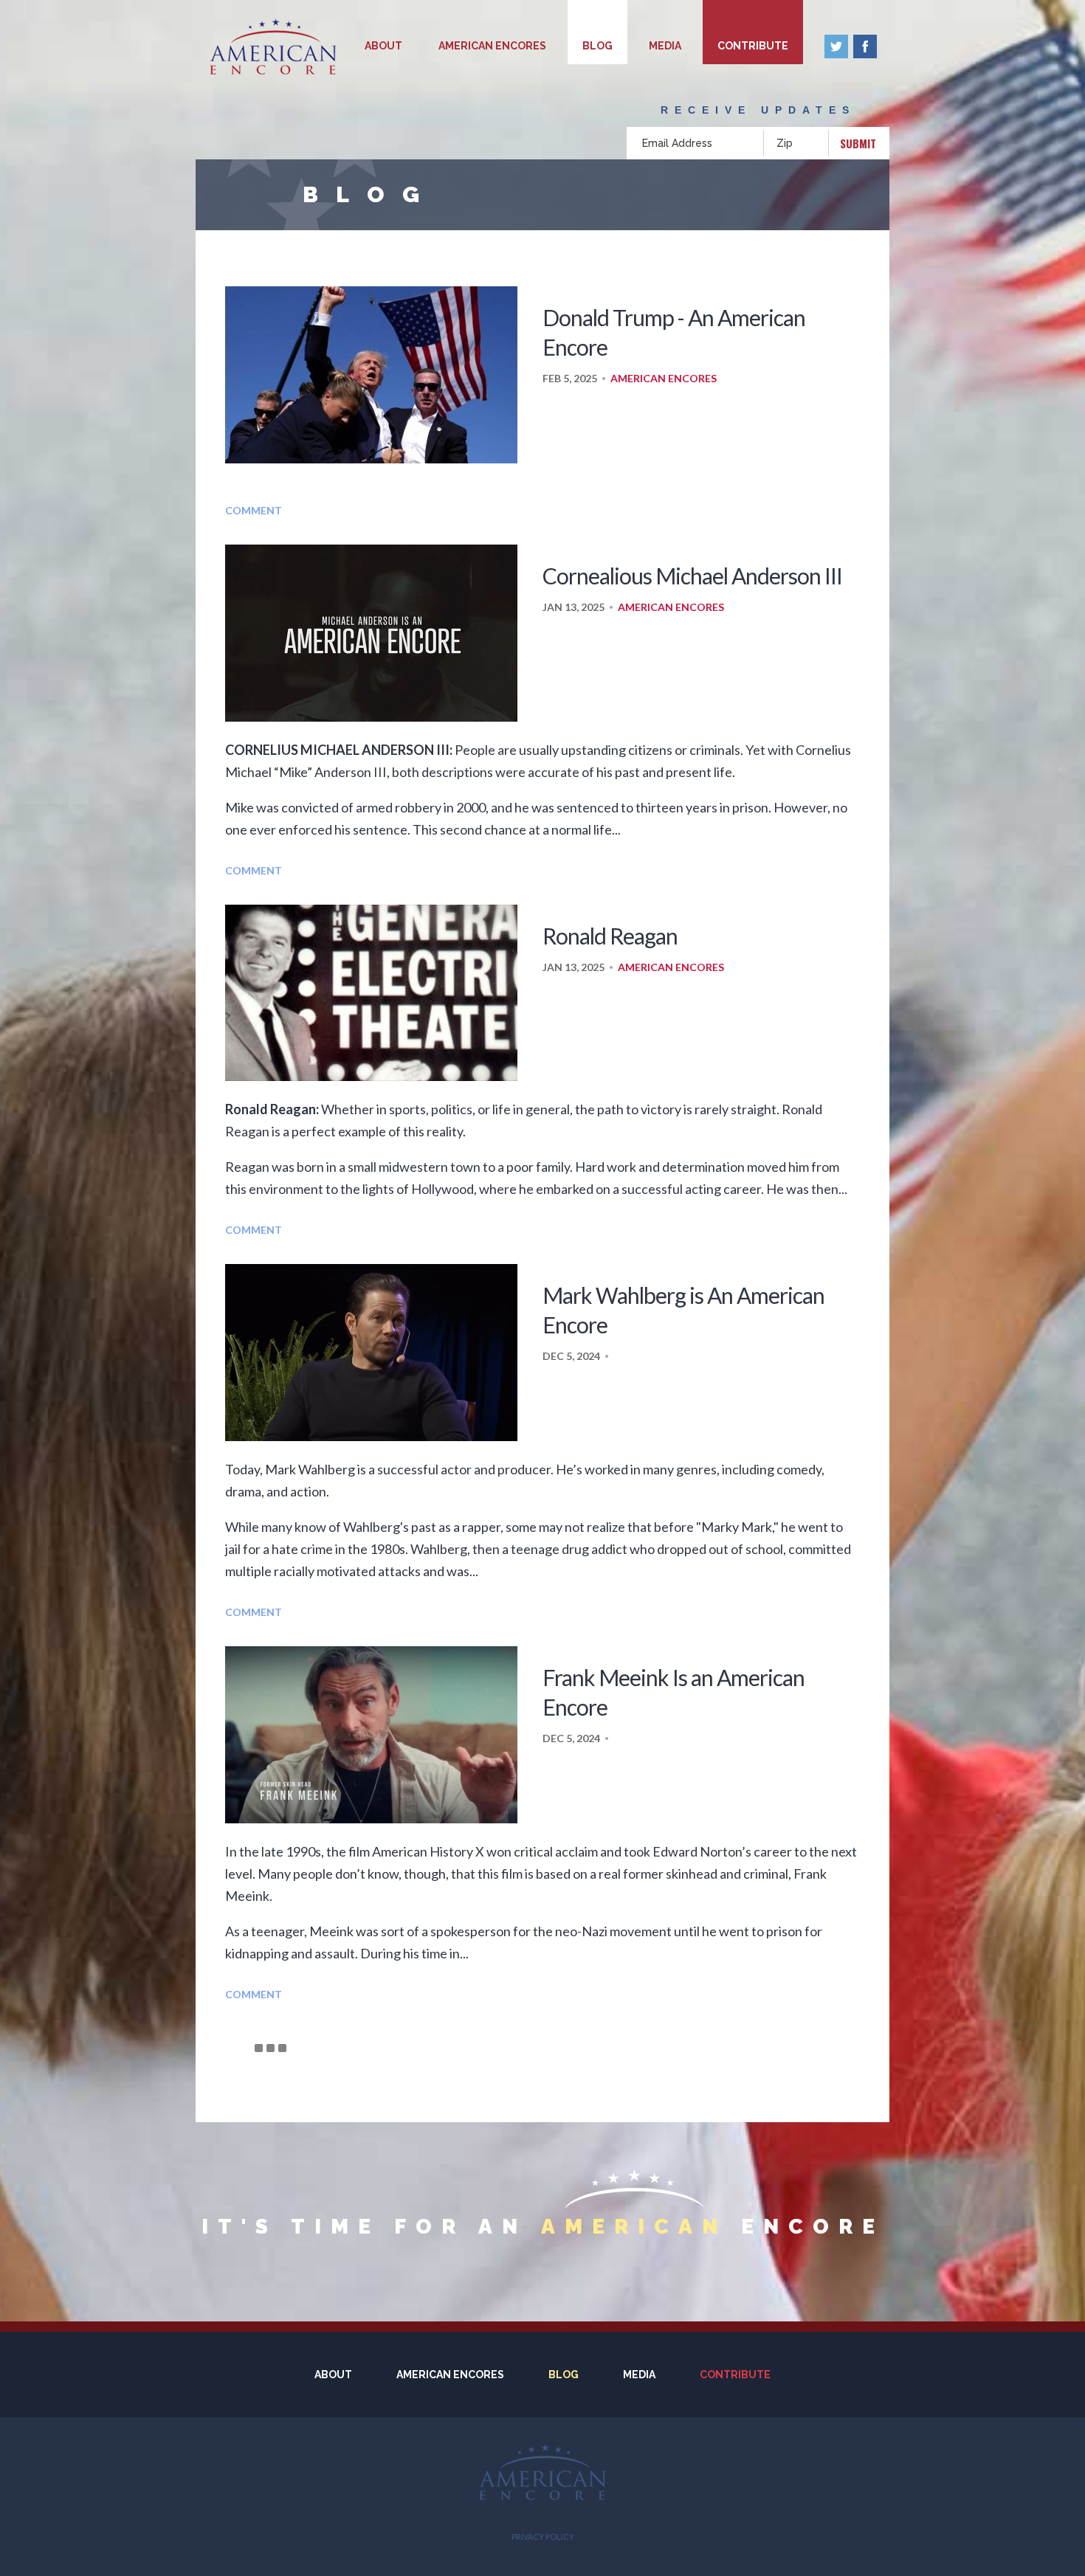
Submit (858, 143)
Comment (254, 510)
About (383, 46)
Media (665, 46)
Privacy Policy (543, 2537)
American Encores (492, 46)
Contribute (753, 46)
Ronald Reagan (610, 936)
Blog (597, 46)
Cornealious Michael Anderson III (692, 576)
